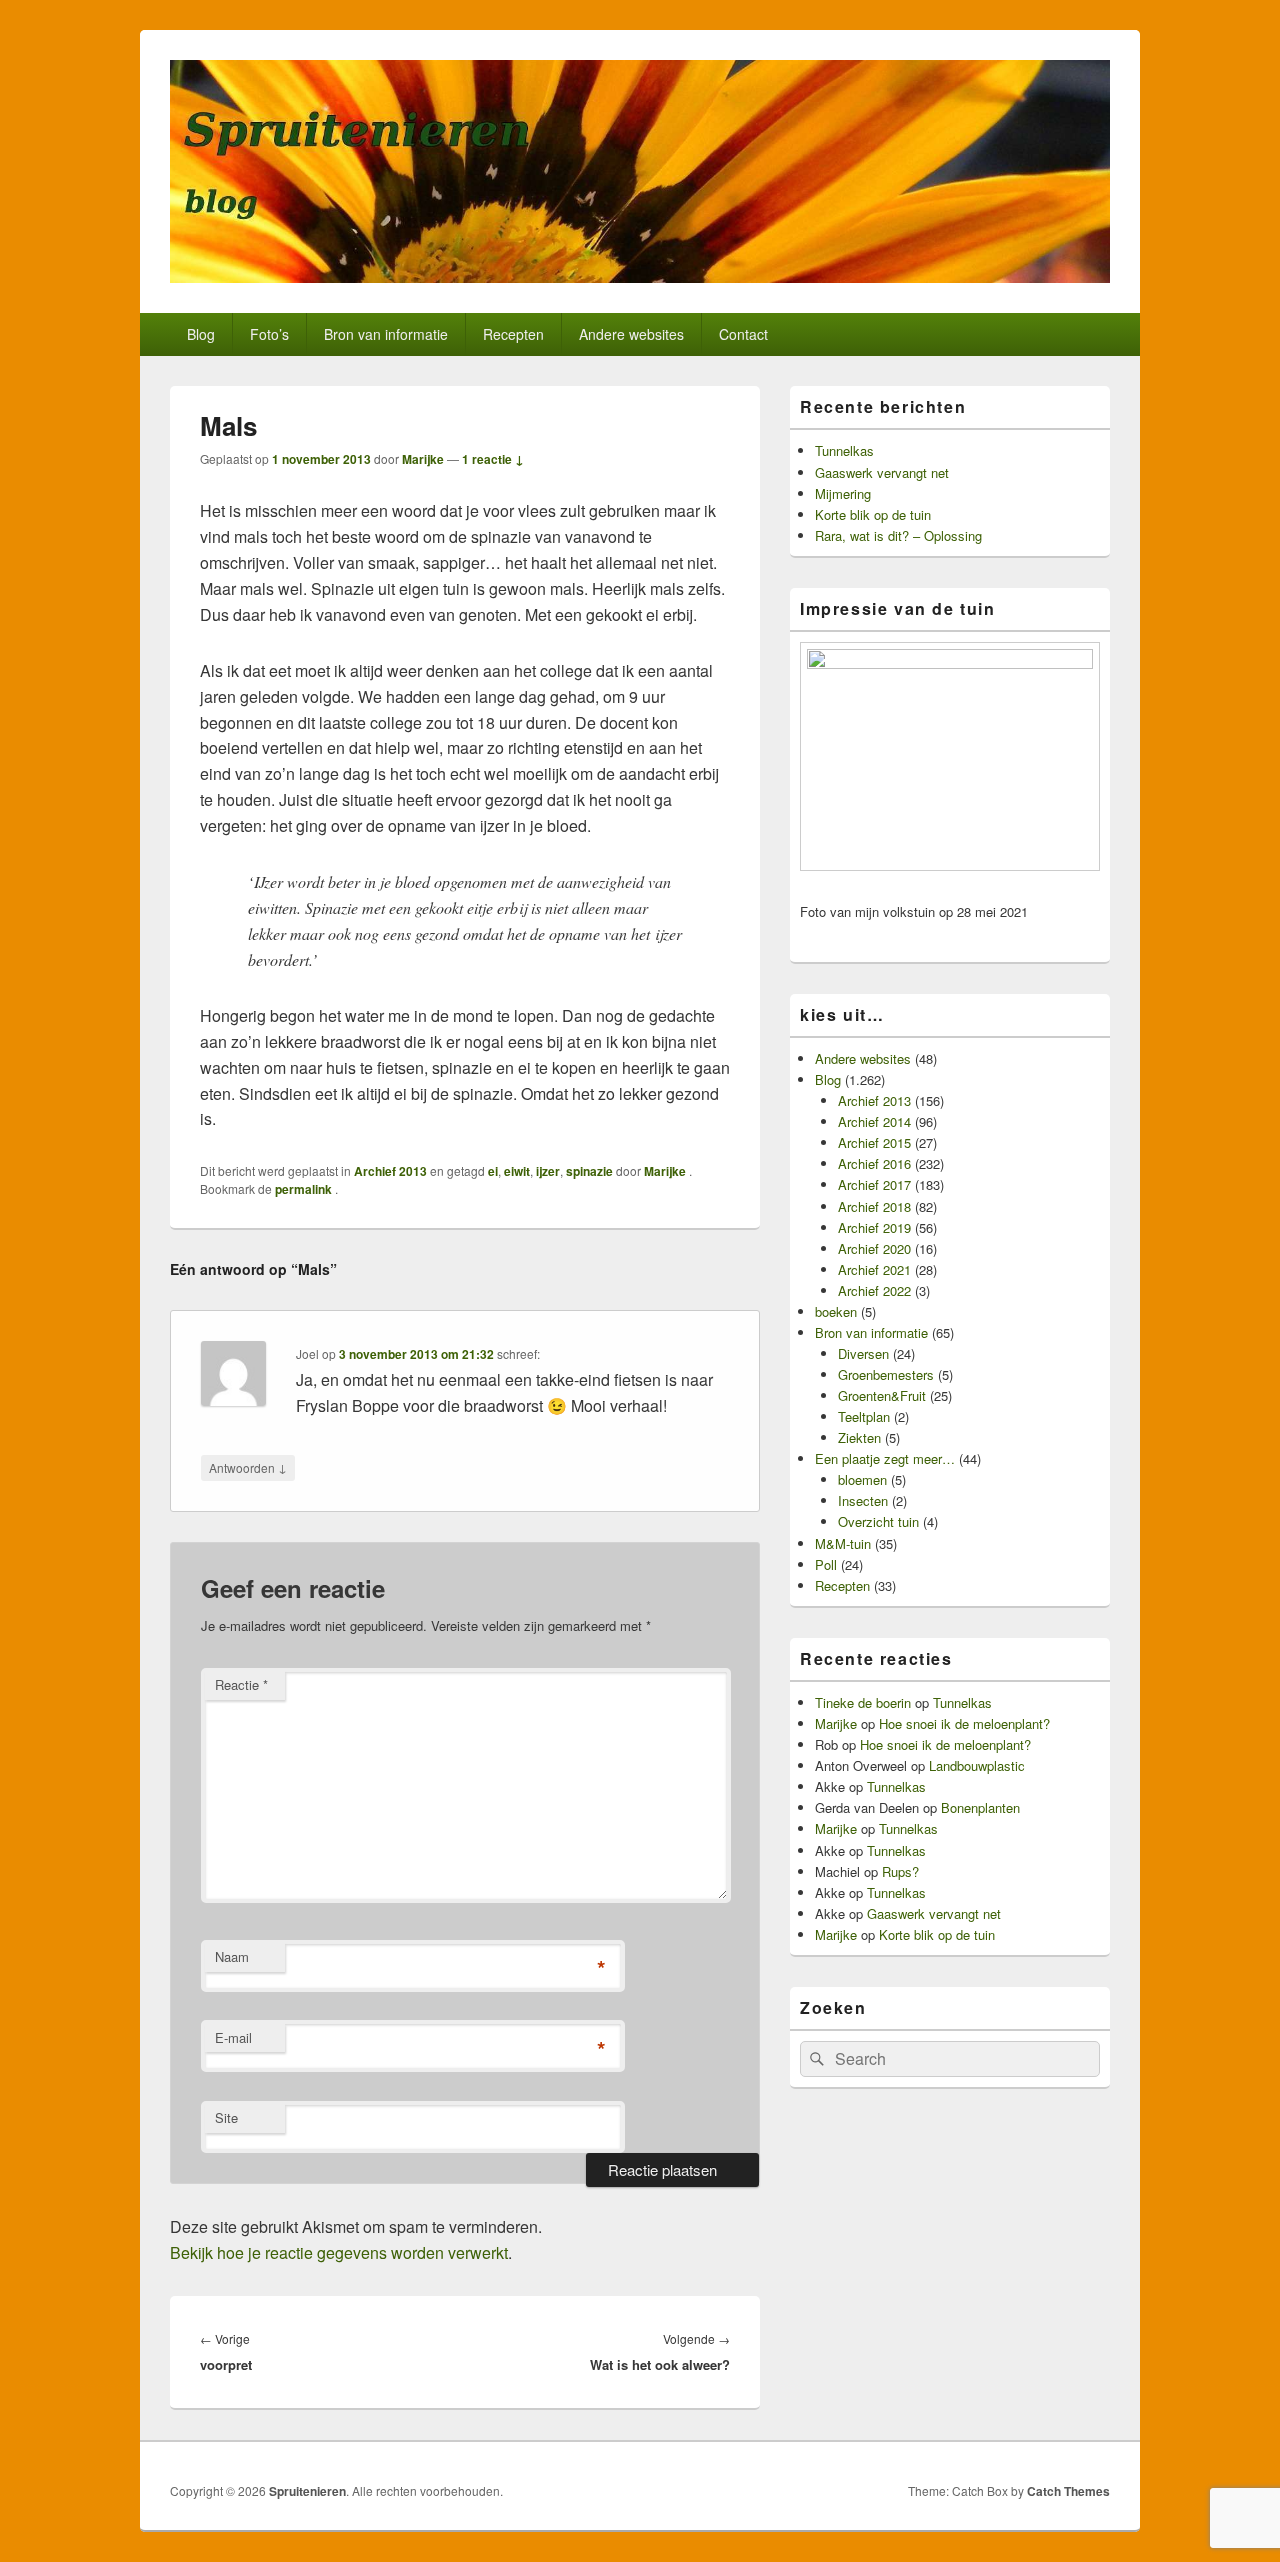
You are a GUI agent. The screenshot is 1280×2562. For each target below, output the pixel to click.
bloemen (862, 1479)
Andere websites (631, 334)
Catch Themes (1068, 2491)
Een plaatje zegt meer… (885, 1458)
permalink (305, 1189)
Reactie (241, 1684)
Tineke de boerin (863, 1702)
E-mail (233, 2037)
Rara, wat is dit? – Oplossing (898, 535)
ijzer (548, 1171)
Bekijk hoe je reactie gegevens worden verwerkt (339, 2252)
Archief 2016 (874, 1163)
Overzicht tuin (878, 1521)
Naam (232, 1956)
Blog (201, 334)
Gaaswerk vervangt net (882, 472)
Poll (826, 1564)
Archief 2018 (874, 1206)
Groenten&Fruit (882, 1395)
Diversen (863, 1353)
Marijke (423, 459)
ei (493, 1171)
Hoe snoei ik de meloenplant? (964, 1723)
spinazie (589, 1171)
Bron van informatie (386, 334)
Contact (743, 334)
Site (226, 2117)
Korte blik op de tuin (873, 514)
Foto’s (269, 334)
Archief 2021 (874, 1269)
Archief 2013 (390, 1171)
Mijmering (843, 493)
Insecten (863, 1500)
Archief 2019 (874, 1227)
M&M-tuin (843, 1543)
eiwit (517, 1171)
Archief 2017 (874, 1184)
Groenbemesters (886, 1374)
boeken (836, 1311)
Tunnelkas (844, 450)
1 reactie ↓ (493, 459)
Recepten (513, 334)
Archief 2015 (874, 1142)
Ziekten (859, 1437)
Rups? (900, 1871)
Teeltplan (864, 1416)
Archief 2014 (874, 1121)
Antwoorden (248, 1467)
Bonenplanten (980, 1807)
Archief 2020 (874, 1248)
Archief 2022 (874, 1290)
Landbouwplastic (977, 1765)
